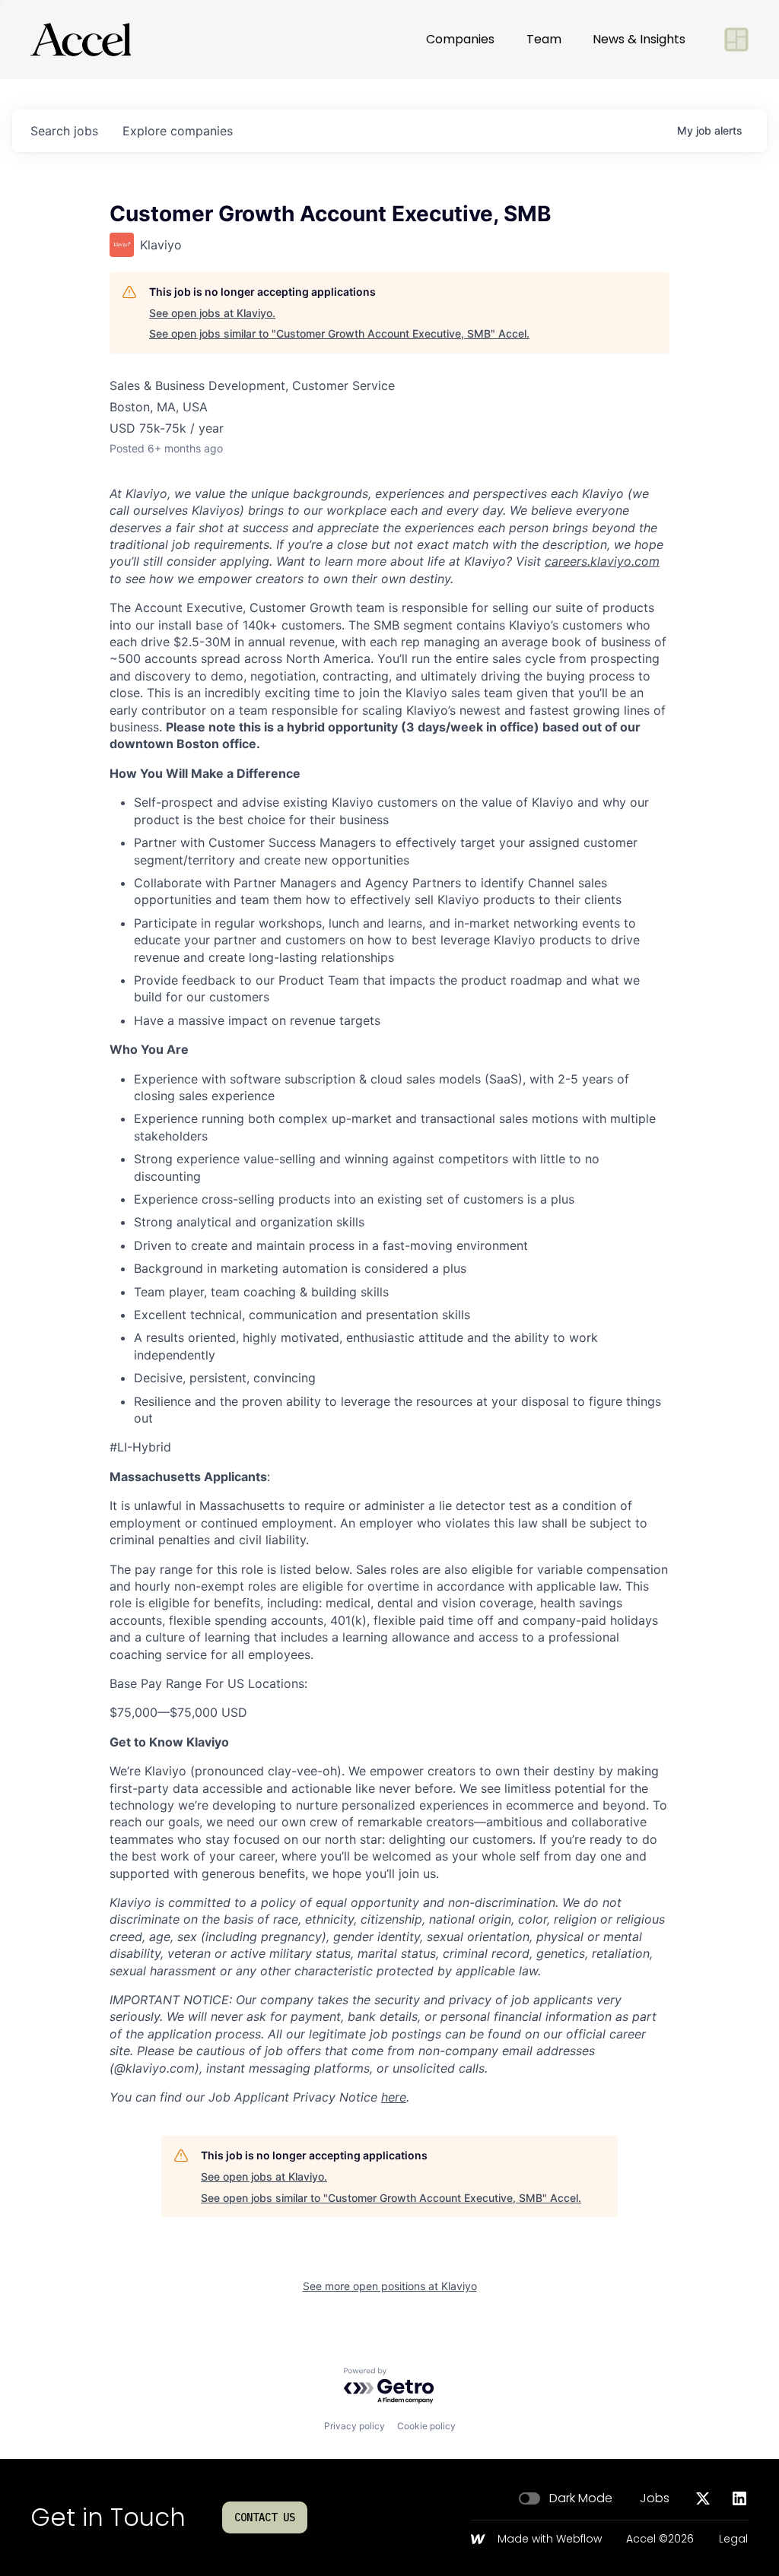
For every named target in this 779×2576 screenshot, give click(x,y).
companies (178, 131)
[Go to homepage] (81, 40)
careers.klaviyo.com (602, 561)
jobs (64, 131)
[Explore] (736, 40)
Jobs (655, 2498)
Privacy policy (355, 2426)
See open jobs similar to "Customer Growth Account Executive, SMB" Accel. (339, 333)
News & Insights (639, 39)
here (394, 2097)
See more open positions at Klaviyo (390, 2286)
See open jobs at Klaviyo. (212, 313)
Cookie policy (426, 2426)
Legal (733, 2540)
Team (544, 39)
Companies (460, 39)
